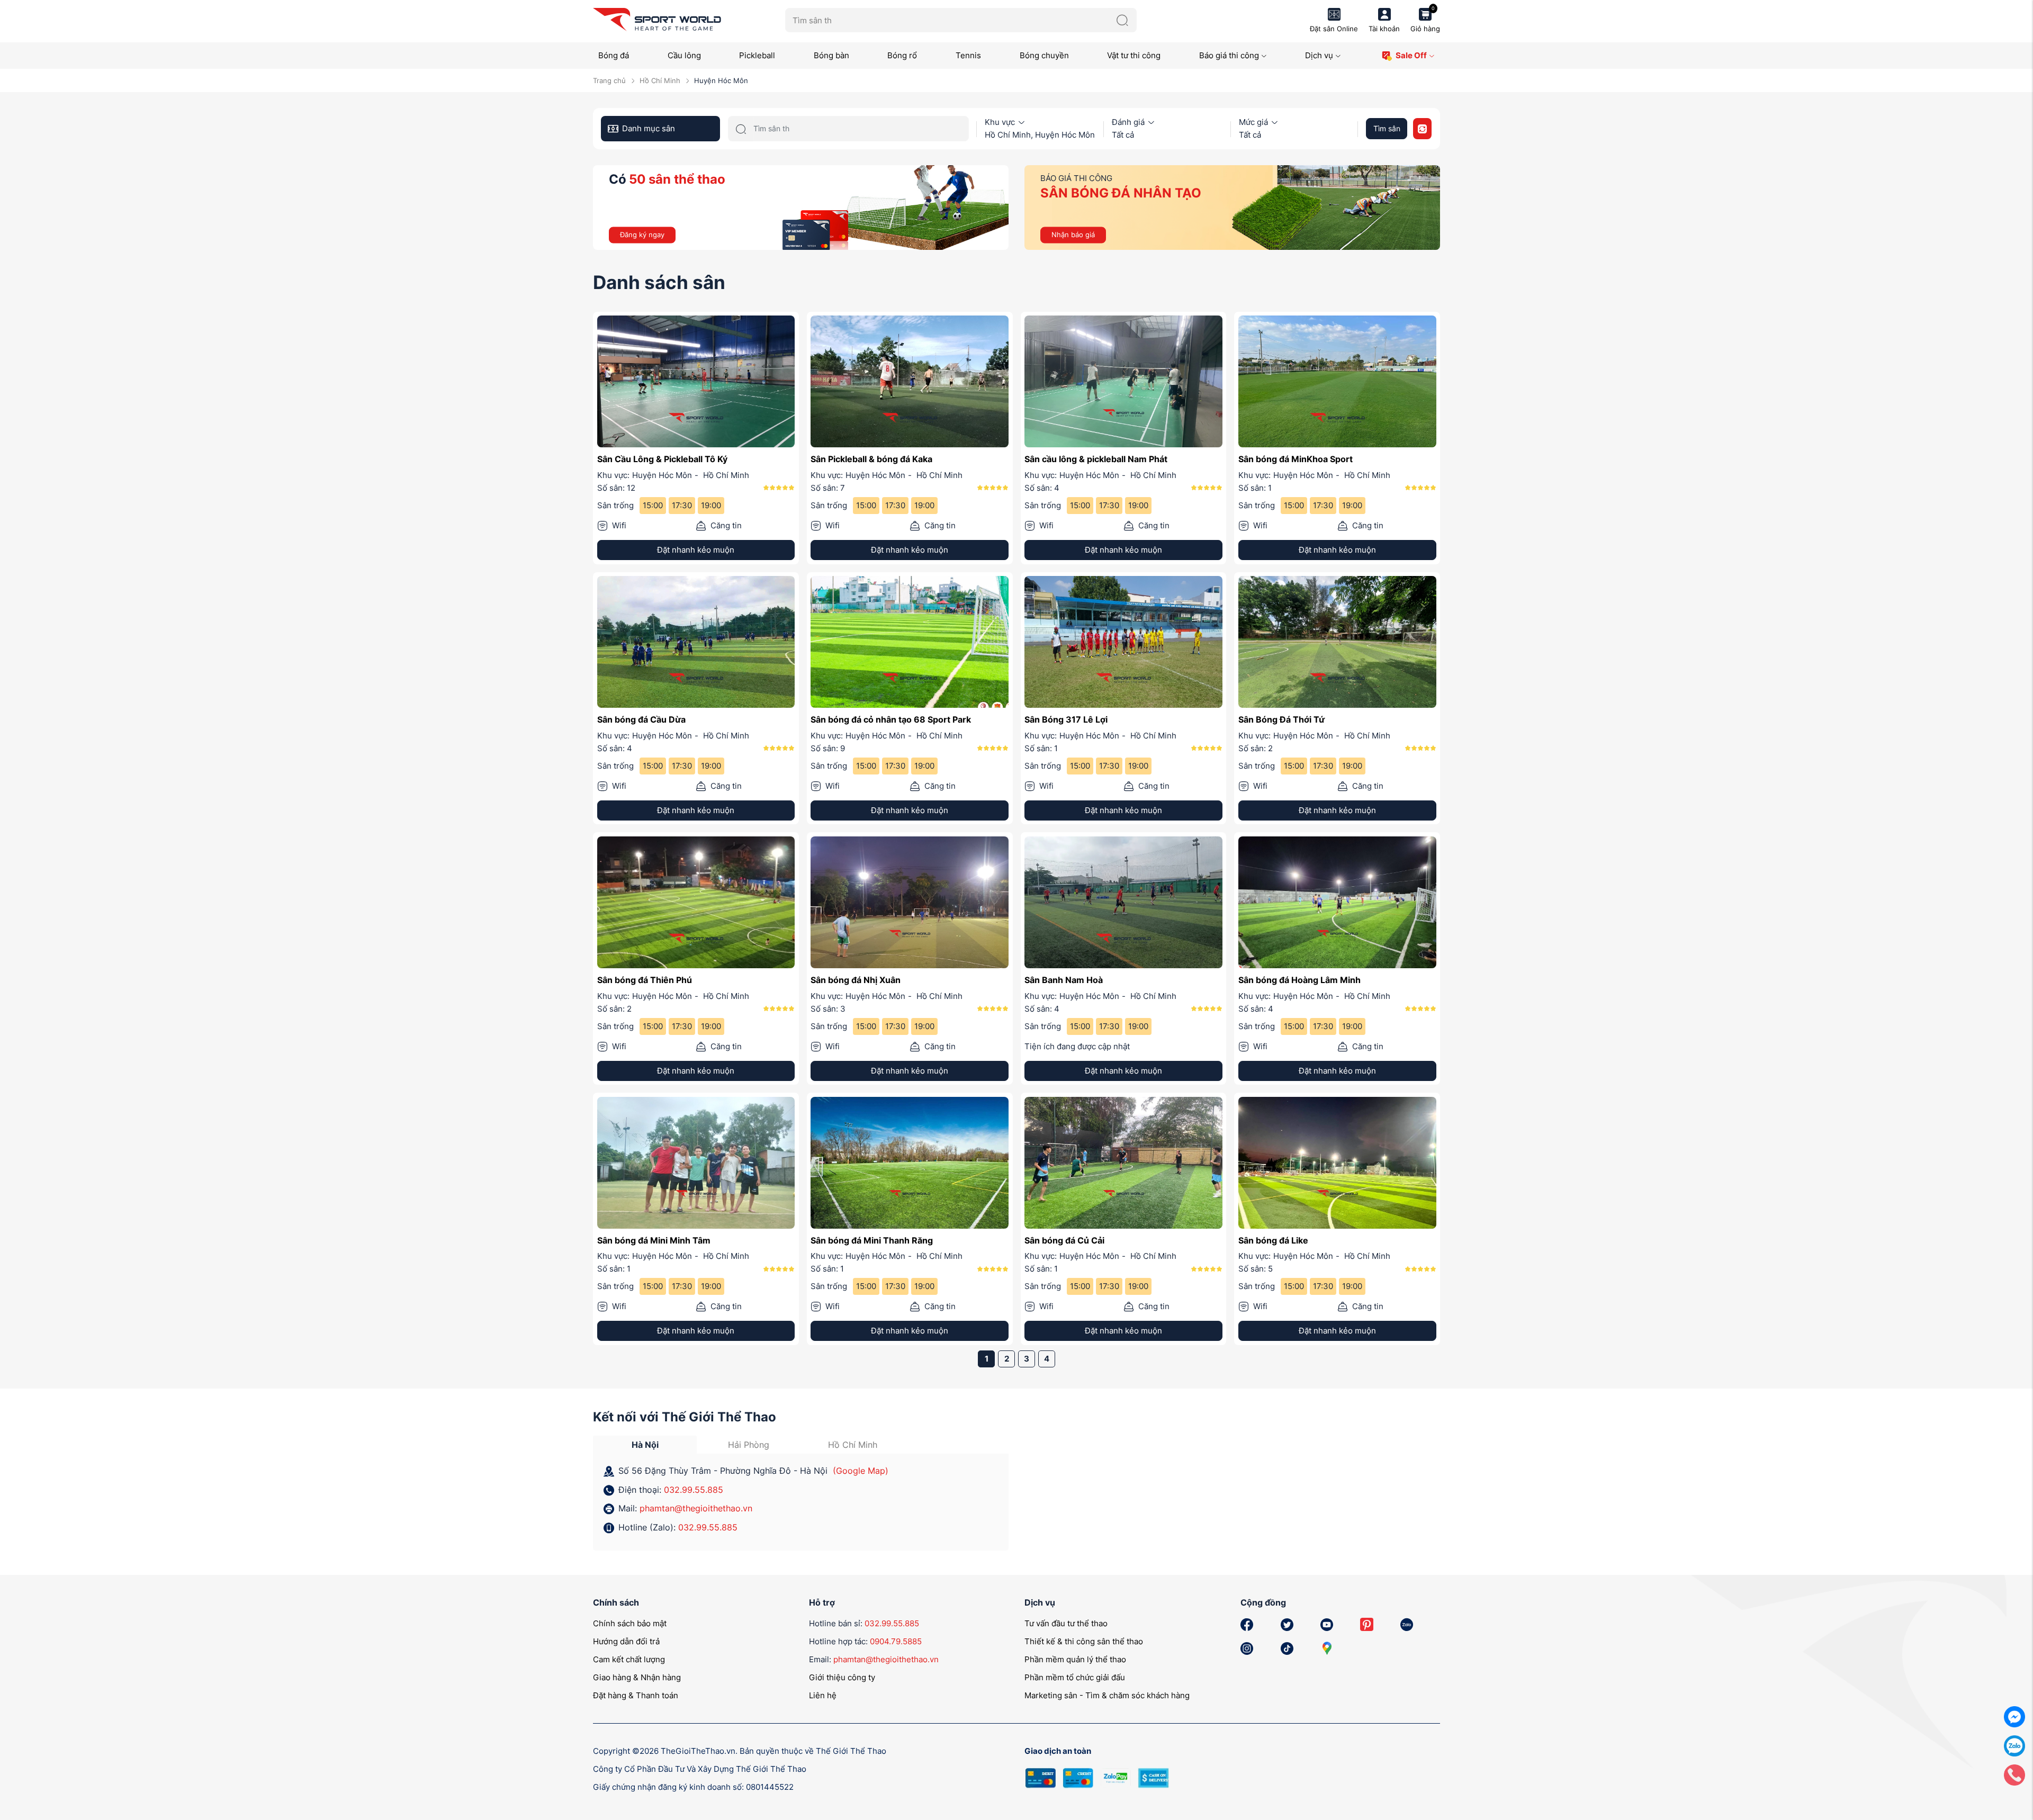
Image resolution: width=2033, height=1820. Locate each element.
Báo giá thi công (1229, 55)
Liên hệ (823, 1695)
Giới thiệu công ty (842, 1677)
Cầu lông (684, 55)
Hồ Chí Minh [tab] (853, 1445)
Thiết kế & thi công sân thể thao (1084, 1641)
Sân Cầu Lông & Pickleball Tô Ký (662, 459)
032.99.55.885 (694, 1490)
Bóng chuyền (1044, 55)
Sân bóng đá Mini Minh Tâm (654, 1240)
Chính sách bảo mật (630, 1623)
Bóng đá (614, 55)
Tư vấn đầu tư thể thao (1066, 1623)
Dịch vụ (1319, 55)
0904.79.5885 (896, 1641)
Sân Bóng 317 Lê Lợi (1066, 719)
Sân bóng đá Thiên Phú (645, 980)
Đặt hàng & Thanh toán (636, 1695)
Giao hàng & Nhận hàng (637, 1677)
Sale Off (1411, 55)
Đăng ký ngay (642, 235)
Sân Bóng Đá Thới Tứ (1281, 719)
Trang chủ (609, 80)
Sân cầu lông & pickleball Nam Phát (1096, 459)
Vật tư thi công (1134, 55)
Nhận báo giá (1073, 235)
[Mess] (2014, 1716)
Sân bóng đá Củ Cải (1064, 1240)
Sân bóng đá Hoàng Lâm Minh (1299, 980)
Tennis (968, 55)
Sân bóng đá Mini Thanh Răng (872, 1240)
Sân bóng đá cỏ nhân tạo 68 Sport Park (891, 719)
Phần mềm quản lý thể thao (1075, 1659)
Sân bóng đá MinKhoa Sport (1296, 459)
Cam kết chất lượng (629, 1659)
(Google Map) (861, 1471)
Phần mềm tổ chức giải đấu (1075, 1677)
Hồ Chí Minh (660, 80)
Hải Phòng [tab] (749, 1445)
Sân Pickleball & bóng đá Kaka (871, 459)
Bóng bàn (831, 55)
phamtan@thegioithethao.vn (696, 1508)
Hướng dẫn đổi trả (626, 1641)
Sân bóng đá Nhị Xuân (856, 980)
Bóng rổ (902, 55)
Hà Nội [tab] (645, 1445)
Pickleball (757, 55)
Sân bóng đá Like (1273, 1240)
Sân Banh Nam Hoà (1064, 980)
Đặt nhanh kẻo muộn (696, 550)
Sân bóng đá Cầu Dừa (641, 719)
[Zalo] (2014, 1745)
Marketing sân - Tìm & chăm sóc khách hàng (1107, 1695)
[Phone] (2014, 1774)
